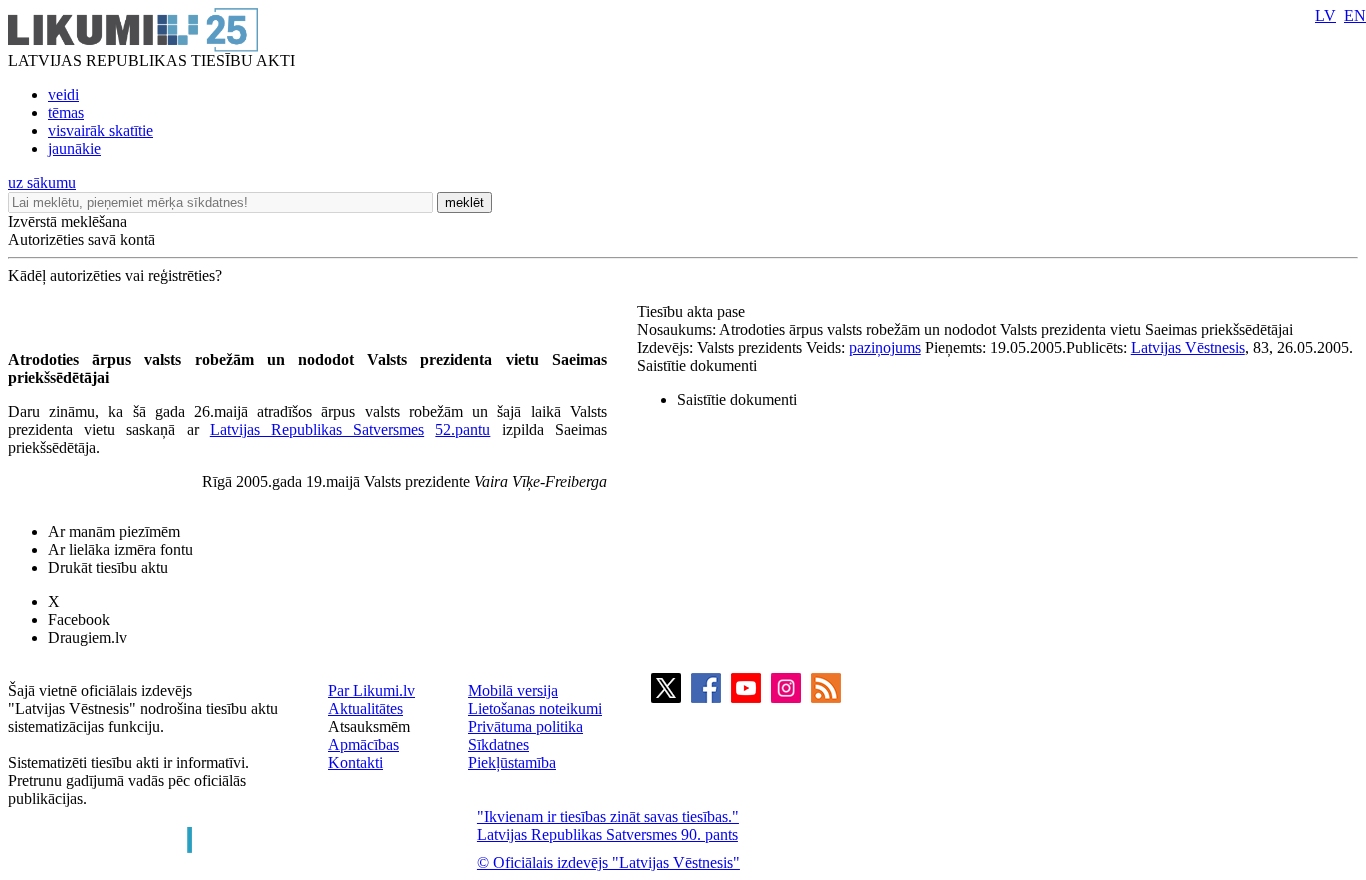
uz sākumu (42, 182)
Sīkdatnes (498, 744)
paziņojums (885, 347)
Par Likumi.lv (371, 690)
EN (1355, 15)
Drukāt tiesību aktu (108, 567)
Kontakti (355, 762)
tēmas (66, 112)
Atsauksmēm (369, 726)
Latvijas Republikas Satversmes (317, 429)
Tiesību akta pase (693, 311)
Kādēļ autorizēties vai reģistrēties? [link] (115, 275)
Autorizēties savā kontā (81, 239)
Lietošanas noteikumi (535, 708)
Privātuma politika (525, 726)
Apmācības (363, 744)
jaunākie (74, 148)
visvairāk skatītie (100, 130)
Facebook (79, 619)
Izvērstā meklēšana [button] (67, 221)
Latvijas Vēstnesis (1188, 347)
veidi (63, 94)
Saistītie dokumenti (697, 365)
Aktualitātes (365, 708)
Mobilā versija (513, 690)
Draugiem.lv (87, 637)
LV (1325, 15)
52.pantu (462, 429)
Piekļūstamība (512, 762)
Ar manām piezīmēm (114, 531)
